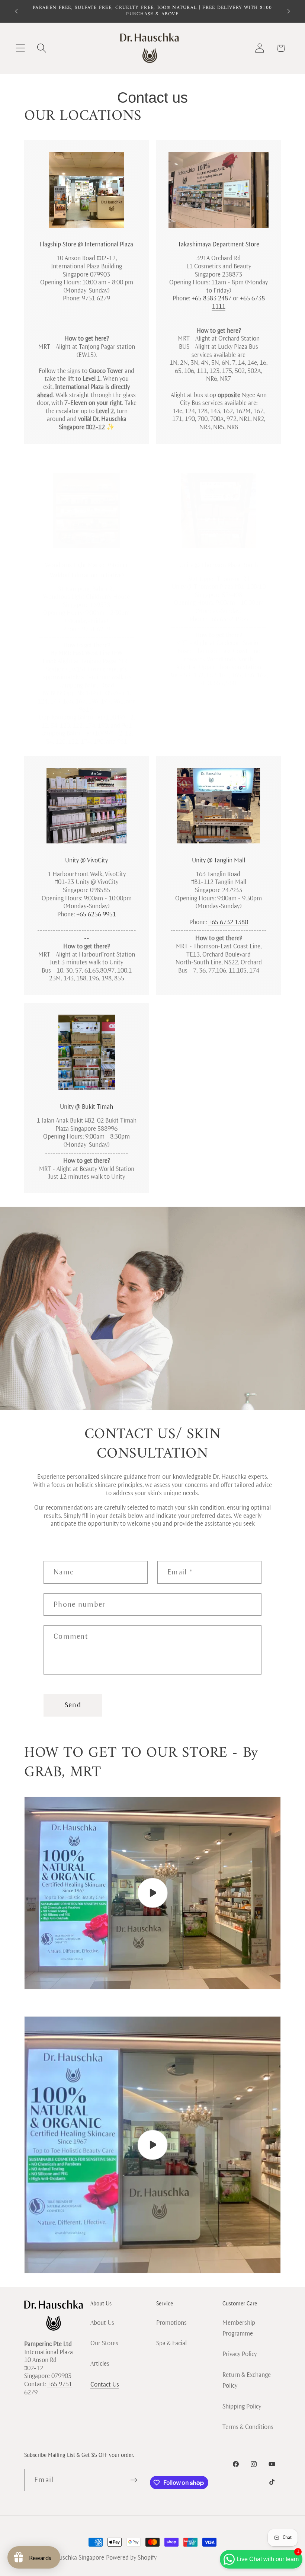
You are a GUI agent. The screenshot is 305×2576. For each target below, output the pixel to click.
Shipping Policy (242, 2406)
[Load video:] (152, 1893)
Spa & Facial (171, 2343)
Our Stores (104, 2343)
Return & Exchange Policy (247, 2380)
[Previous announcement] (16, 11)
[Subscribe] (134, 2480)
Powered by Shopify (131, 2558)
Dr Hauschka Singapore (74, 2558)
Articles (100, 2364)
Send (73, 1705)
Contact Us (105, 2385)
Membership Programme (239, 2328)
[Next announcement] (289, 11)
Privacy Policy (240, 2354)
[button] (20, 48)
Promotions (171, 2323)
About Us (102, 2323)
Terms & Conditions (248, 2427)
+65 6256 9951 (96, 914)
